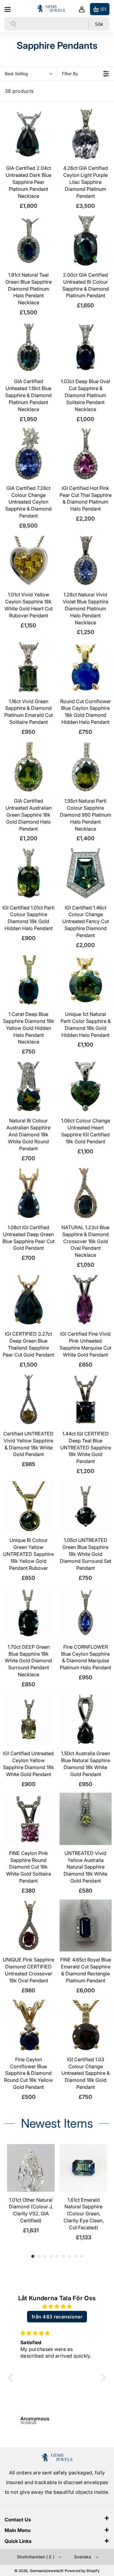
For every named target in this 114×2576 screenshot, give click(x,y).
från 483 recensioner (57, 2317)
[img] (57, 2306)
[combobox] (53, 24)
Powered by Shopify (82, 2571)
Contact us (18, 2520)
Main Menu (18, 2530)
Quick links (18, 2541)
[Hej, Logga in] (82, 9)
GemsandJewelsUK (47, 2571)
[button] (8, 8)
